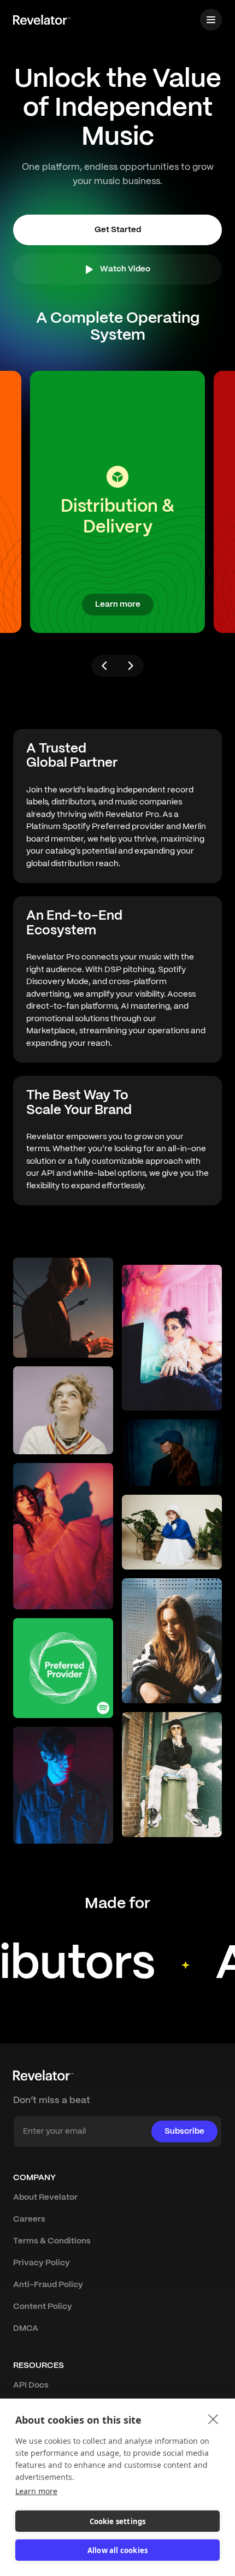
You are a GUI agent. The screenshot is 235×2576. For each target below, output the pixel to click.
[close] (213, 2419)
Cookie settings (118, 2521)
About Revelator (45, 2198)
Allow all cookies (117, 2550)
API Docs (31, 2385)
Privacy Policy (42, 2263)
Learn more (36, 2491)
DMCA (26, 2329)
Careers (29, 2219)
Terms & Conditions (52, 2241)
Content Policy (43, 2307)
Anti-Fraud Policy (48, 2285)
